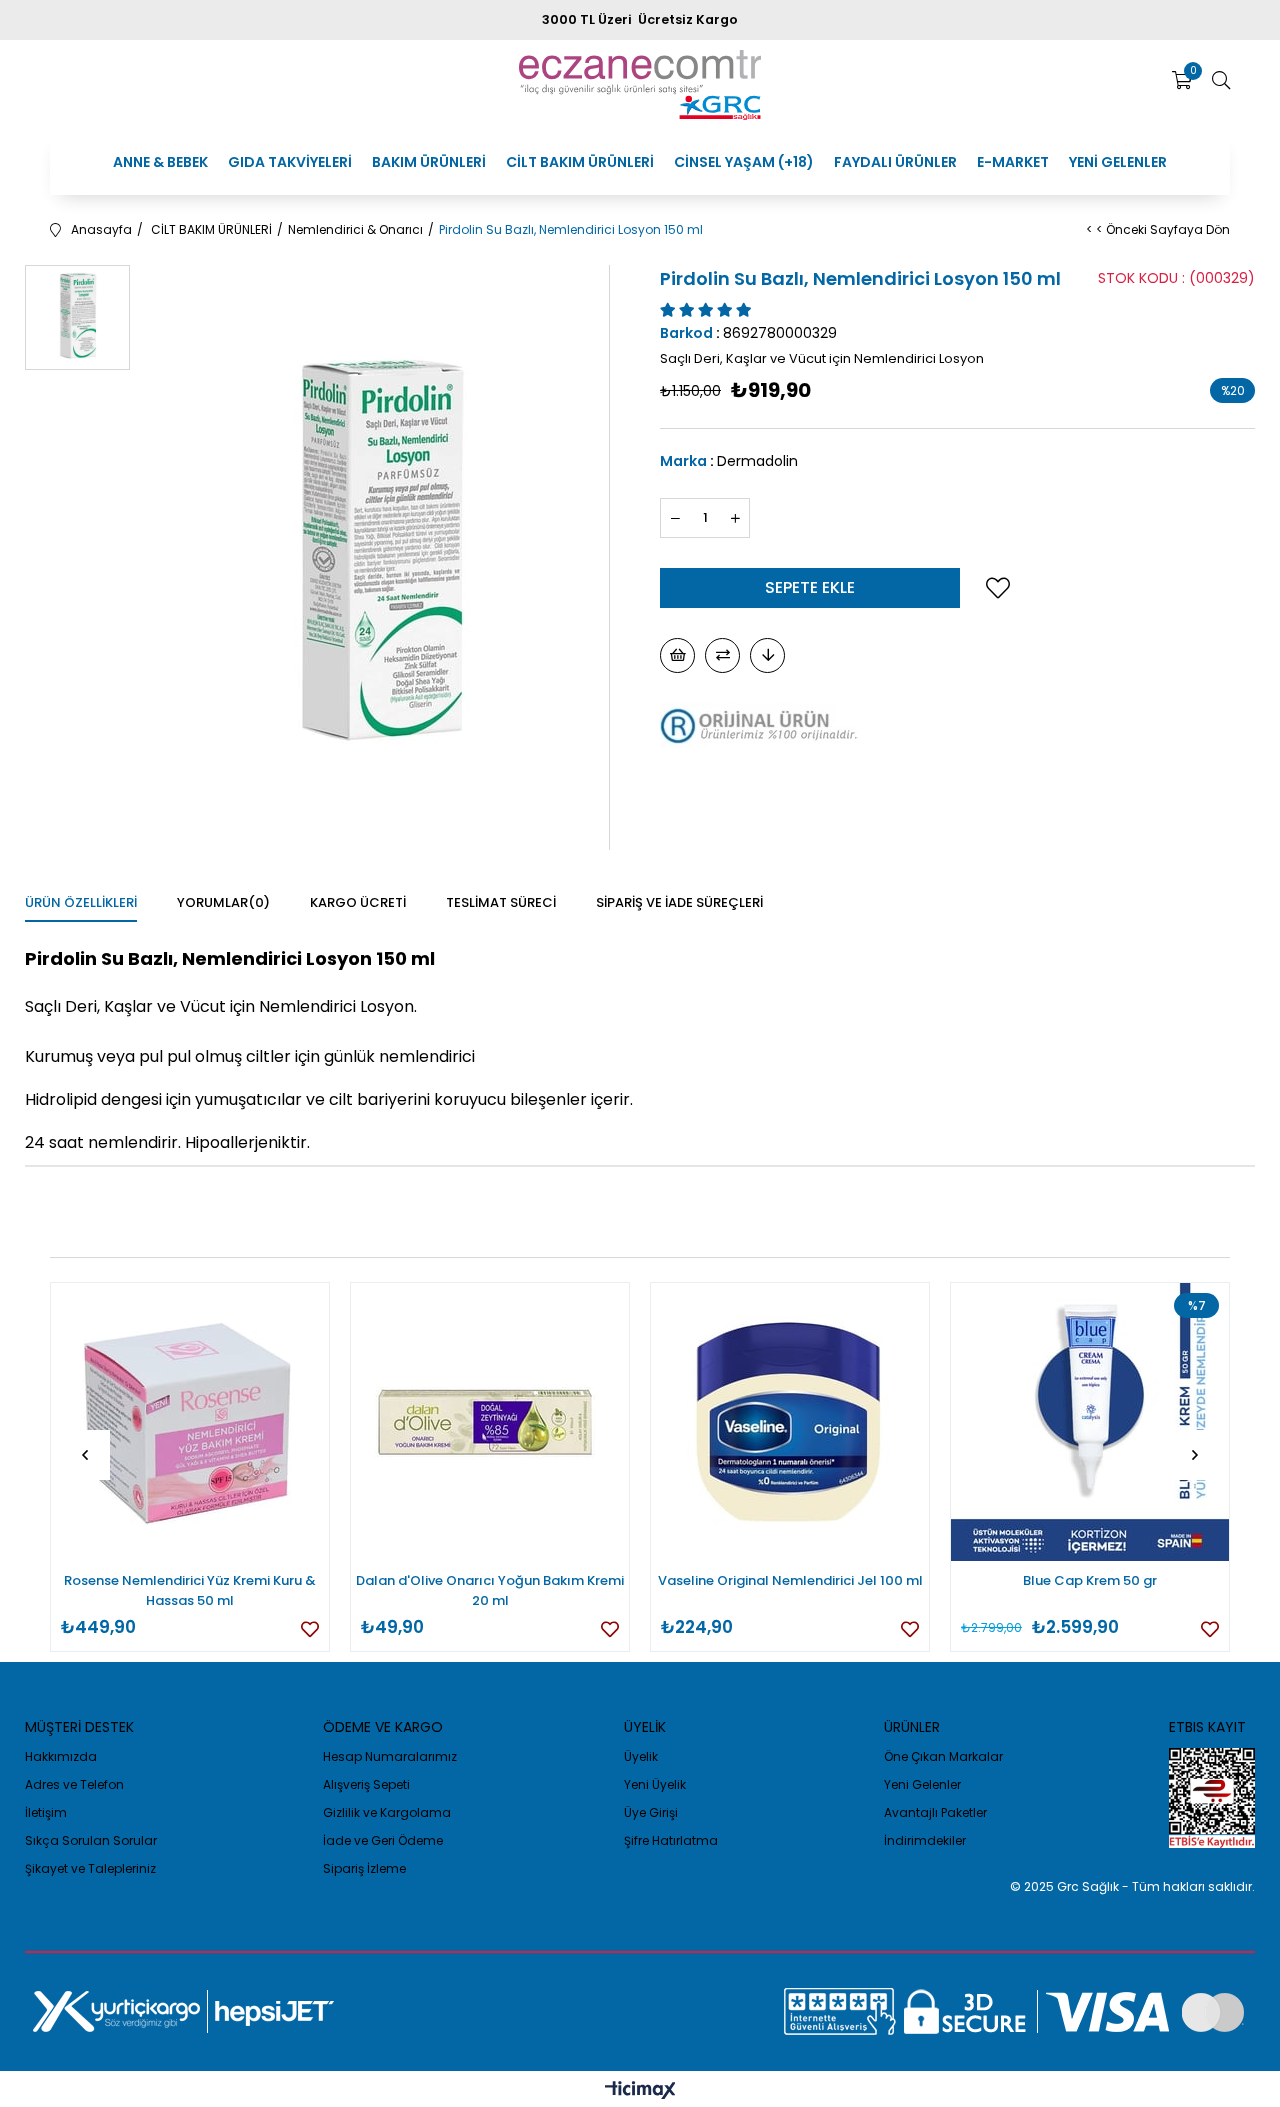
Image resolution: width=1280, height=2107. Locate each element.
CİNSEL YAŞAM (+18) (744, 162)
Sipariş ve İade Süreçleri (679, 902)
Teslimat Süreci (501, 902)
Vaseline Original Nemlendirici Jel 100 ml (790, 1580)
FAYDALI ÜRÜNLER (895, 162)
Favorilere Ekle (310, 1629)
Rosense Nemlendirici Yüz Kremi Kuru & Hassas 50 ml (190, 1590)
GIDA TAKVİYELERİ (290, 162)
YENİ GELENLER (1118, 162)
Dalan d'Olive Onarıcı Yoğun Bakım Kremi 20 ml (490, 1590)
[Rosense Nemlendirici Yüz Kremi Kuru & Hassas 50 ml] (190, 1422)
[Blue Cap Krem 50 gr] (1090, 1422)
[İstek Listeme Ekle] (677, 655)
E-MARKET (1013, 162)
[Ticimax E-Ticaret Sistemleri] (640, 2091)
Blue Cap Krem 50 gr (1090, 1580)
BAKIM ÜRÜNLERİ (429, 162)
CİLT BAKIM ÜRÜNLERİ (580, 162)
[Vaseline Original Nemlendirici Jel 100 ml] (790, 1422)
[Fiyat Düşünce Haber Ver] (767, 655)
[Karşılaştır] (722, 655)
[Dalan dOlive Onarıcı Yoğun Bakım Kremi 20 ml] (490, 1422)
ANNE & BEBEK (160, 162)
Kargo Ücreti (358, 902)
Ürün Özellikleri (81, 902)
